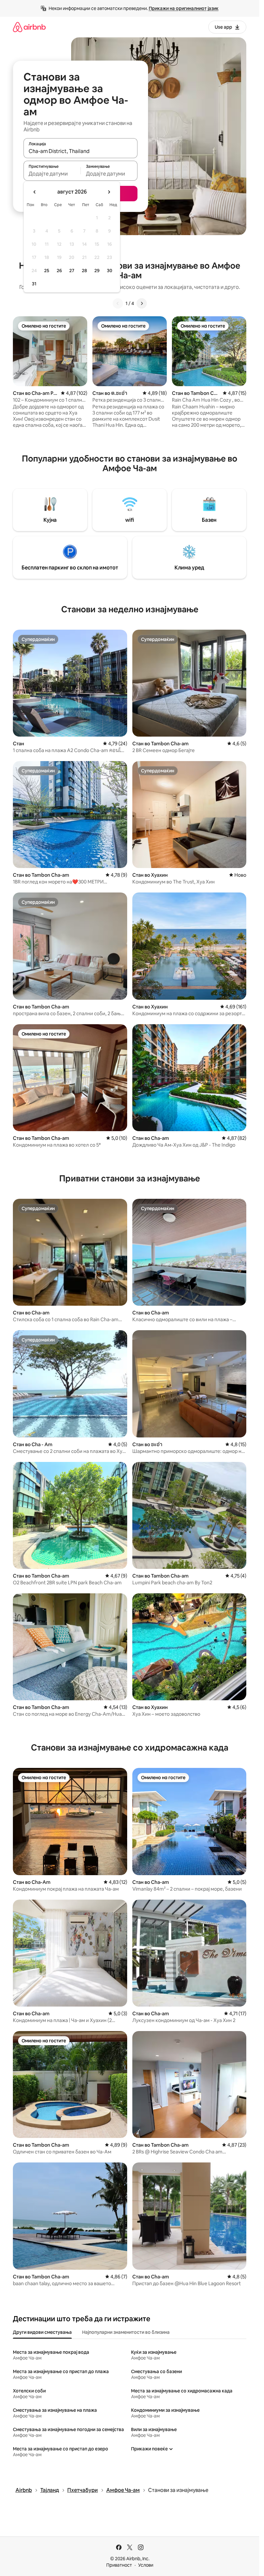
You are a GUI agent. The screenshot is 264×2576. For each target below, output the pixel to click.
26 (59, 271)
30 (110, 271)
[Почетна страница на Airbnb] (29, 27)
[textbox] (52, 174)
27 (72, 271)
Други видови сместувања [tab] (42, 2332)
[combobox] (80, 151)
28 (84, 271)
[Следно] (142, 303)
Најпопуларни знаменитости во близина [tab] (126, 2332)
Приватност (119, 2565)
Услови (146, 2565)
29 (97, 271)
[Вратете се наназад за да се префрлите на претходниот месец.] (35, 192)
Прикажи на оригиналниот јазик (184, 8)
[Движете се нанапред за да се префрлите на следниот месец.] (109, 192)
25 (47, 271)
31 (34, 284)
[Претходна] (118, 303)
